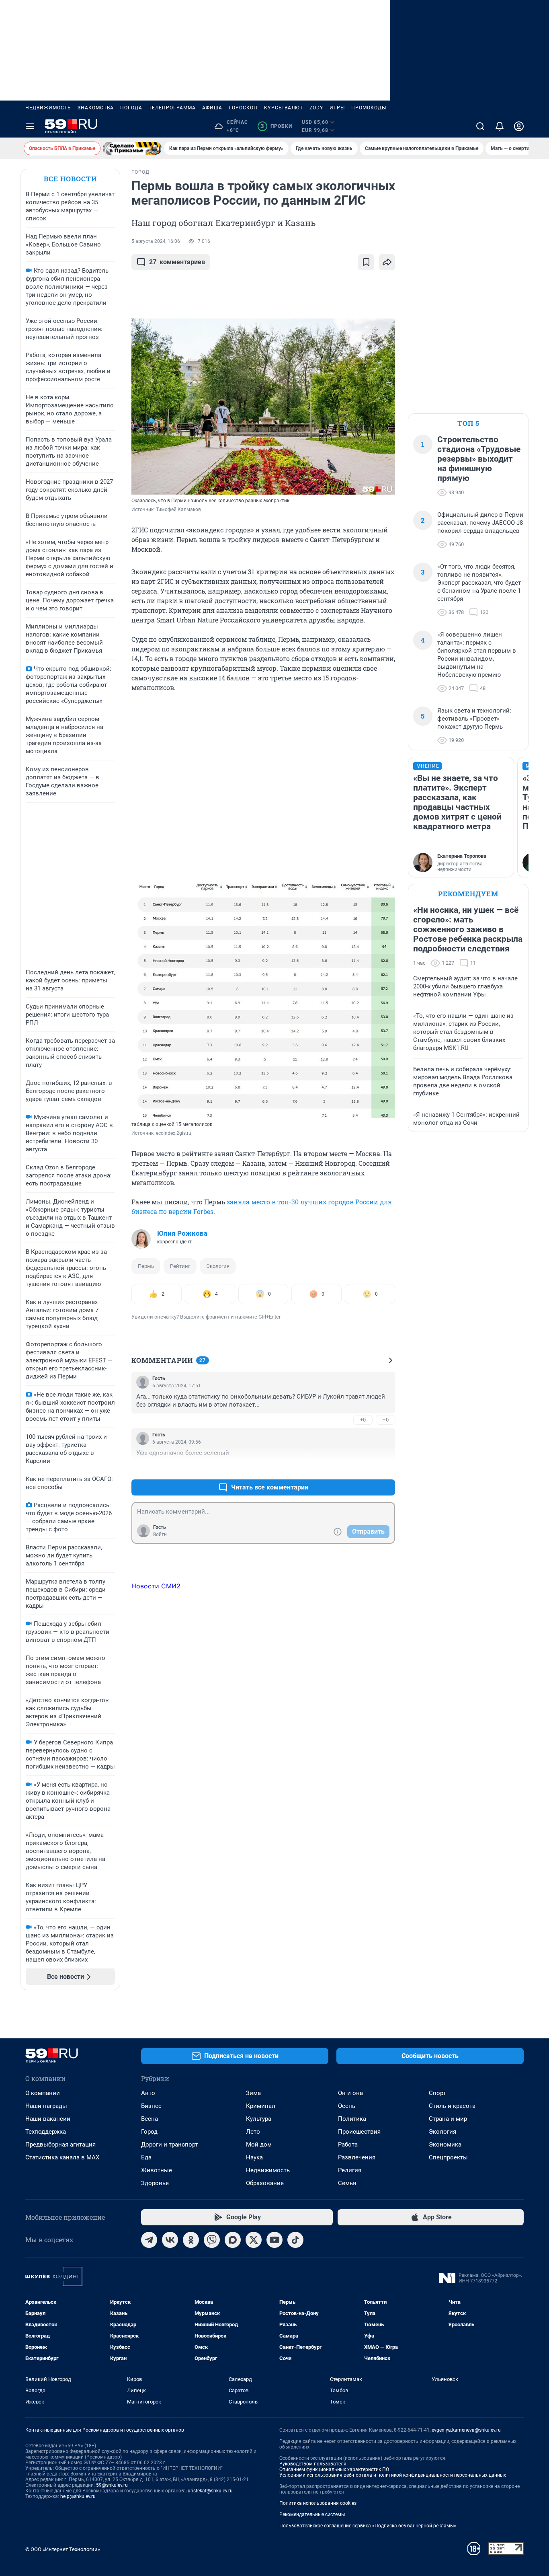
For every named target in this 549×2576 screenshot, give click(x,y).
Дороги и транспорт (169, 2145)
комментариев (177, 262)
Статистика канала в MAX (62, 2157)
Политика (352, 2119)
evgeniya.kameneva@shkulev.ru (466, 2430)
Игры (337, 108)
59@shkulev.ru (112, 2485)
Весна (150, 2119)
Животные (157, 2170)
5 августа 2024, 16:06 (156, 241)
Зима (253, 2093)
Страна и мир (448, 2119)
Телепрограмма (172, 108)
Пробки (276, 126)
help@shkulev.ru (78, 2496)
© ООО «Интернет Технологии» (63, 2549)
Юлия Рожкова (182, 1233)
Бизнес (151, 2106)
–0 (385, 1420)
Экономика (445, 2145)
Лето (253, 2132)
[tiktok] (295, 2240)
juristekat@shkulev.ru (210, 2491)
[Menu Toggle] (30, 126)
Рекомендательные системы (312, 2514)
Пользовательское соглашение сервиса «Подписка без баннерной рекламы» (368, 2526)
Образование (265, 2183)
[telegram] (149, 2240)
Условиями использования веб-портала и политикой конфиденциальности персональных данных (393, 2475)
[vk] (170, 2240)
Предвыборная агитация (60, 2145)
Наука (254, 2157)
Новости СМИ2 (156, 1586)
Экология (218, 1266)
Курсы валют (284, 108)
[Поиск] (480, 126)
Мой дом (259, 2145)
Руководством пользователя (313, 2464)
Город (149, 2132)
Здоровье (155, 2183)
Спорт (437, 2093)
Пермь (146, 1266)
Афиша (212, 108)
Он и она (350, 2093)
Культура (259, 2119)
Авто (148, 2093)
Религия (350, 2170)
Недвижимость (48, 108)
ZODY (316, 108)
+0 (363, 1420)
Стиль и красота (452, 2106)
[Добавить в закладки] (366, 262)
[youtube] (274, 2240)
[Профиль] (519, 126)
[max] (233, 2240)
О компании (43, 2093)
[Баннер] (132, 148)
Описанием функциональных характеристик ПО (334, 2469)
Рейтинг (180, 1266)
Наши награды (46, 2106)
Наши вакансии (48, 2119)
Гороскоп (243, 108)
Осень (347, 2106)
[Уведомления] (500, 126)
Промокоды (369, 108)
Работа (348, 2145)
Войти (160, 1535)
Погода (131, 108)
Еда (146, 2157)
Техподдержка (46, 2132)
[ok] (191, 2240)
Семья (347, 2183)
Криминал (261, 2106)
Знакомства (96, 108)
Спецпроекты (448, 2157)
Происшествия (359, 2132)
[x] (254, 2240)
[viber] (212, 2240)
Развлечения (357, 2157)
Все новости (70, 179)
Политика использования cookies (318, 2503)
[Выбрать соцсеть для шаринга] (387, 262)
